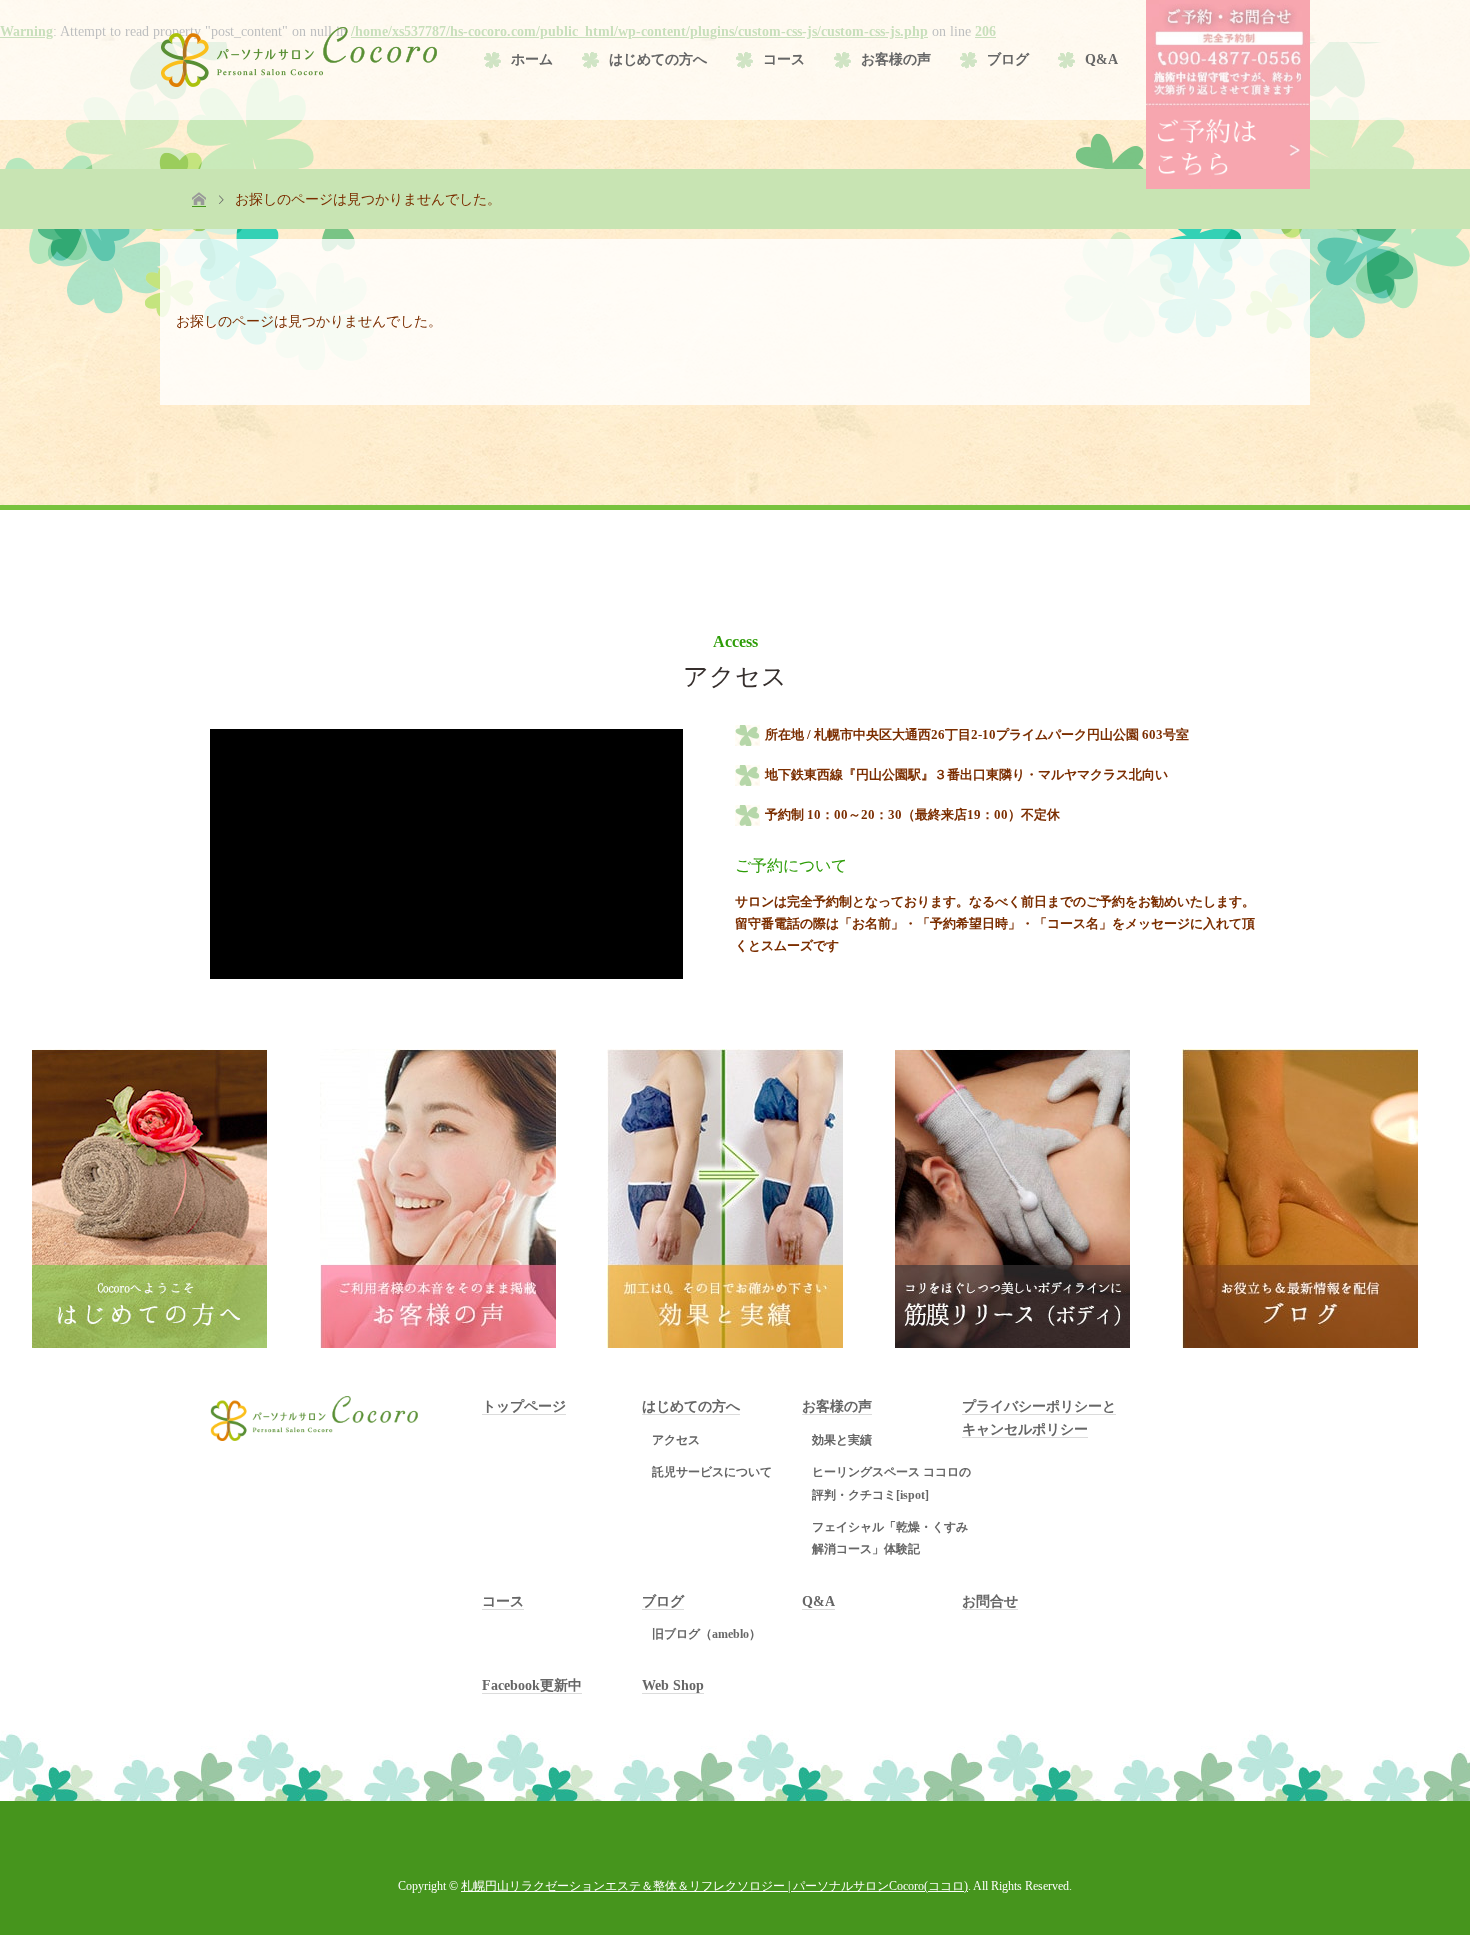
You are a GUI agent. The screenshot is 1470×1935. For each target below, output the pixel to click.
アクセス (676, 1440)
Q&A (1101, 59)
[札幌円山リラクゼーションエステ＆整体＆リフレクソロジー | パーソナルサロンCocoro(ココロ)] (300, 57)
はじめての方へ (658, 59)
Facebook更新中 (532, 1685)
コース (784, 59)
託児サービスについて (712, 1472)
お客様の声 (896, 59)
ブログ (1008, 59)
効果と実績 (842, 1440)
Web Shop (673, 1685)
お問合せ (990, 1601)
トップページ (524, 1406)
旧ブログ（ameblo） (706, 1634)
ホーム (532, 59)
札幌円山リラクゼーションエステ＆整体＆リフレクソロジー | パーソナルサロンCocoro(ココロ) (714, 1886)
